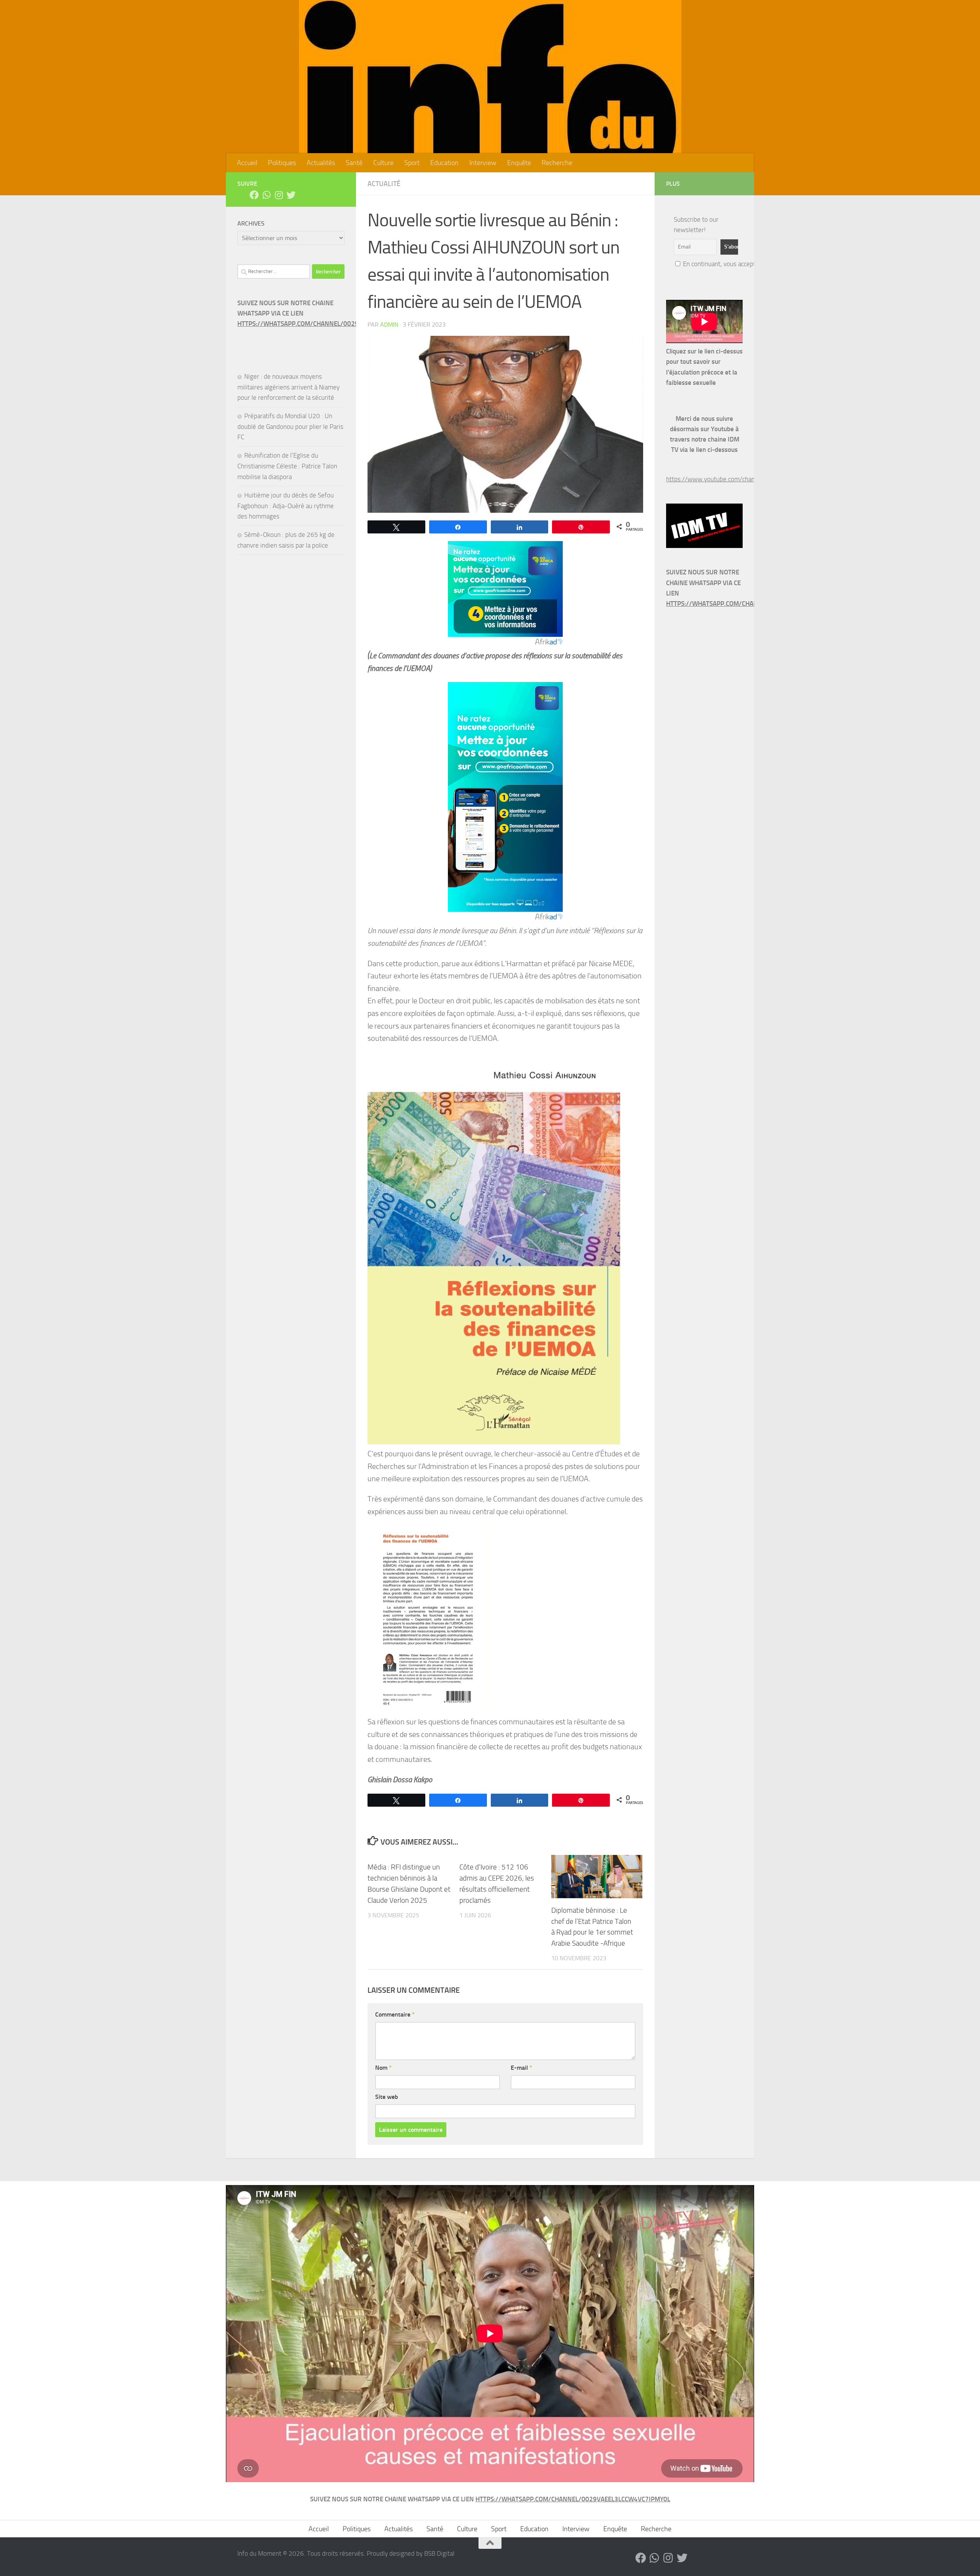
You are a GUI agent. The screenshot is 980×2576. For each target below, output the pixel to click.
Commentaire (395, 2014)
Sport (412, 163)
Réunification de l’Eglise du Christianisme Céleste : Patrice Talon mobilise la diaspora (287, 466)
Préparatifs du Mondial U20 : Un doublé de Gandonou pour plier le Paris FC (290, 426)
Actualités (321, 163)
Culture (383, 163)
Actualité (384, 184)
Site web (387, 2097)
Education (444, 163)
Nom (383, 2068)
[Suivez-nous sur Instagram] (279, 195)
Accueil (247, 163)
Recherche (557, 163)
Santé (354, 163)
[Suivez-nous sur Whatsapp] (266, 195)
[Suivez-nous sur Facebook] (254, 195)
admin (389, 325)
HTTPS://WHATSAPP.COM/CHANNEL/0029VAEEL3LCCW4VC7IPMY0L (335, 324)
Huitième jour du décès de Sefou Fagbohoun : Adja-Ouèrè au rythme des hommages (286, 506)
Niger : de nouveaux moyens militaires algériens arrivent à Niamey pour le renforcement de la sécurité (288, 387)
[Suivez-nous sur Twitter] (291, 195)
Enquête (519, 163)
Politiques (282, 163)
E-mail (521, 2068)
